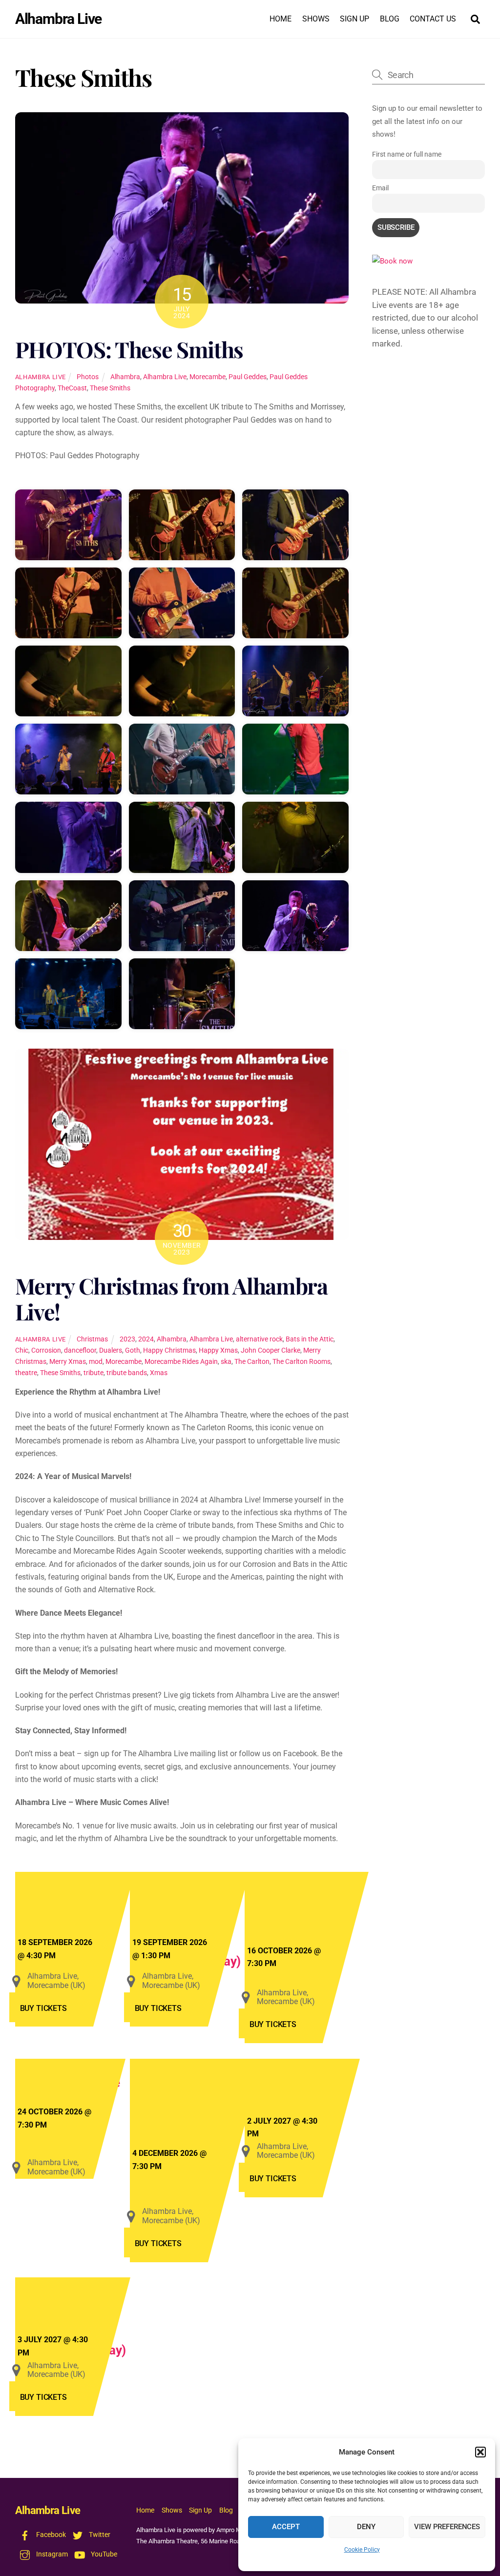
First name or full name (407, 154)
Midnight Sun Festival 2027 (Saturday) (97, 2318)
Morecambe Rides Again (181, 1362)
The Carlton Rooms (302, 1362)
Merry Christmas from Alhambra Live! (171, 1299)
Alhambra (125, 377)
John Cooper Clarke (271, 1350)
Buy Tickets (43, 2008)
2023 (127, 1339)
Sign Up (354, 19)
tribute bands (127, 1373)
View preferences (447, 2527)
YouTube (103, 2554)
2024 (146, 1339)
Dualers (111, 1350)
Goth (133, 1350)
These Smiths (110, 388)
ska (226, 1362)
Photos (88, 377)
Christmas (92, 1339)
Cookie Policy (362, 2550)
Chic (22, 1350)
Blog (390, 19)
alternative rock (259, 1339)
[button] (480, 2452)
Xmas (159, 1373)
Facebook (50, 2535)
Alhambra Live (41, 377)
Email (380, 188)
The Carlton (252, 1362)
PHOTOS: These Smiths (129, 349)
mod (96, 1362)
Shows (316, 19)
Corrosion (46, 1350)
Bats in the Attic (310, 1339)
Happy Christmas (169, 1350)
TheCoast (72, 388)
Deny (366, 2527)
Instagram (51, 2554)
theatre (26, 1373)
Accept (286, 2527)
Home (281, 19)
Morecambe (208, 377)
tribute (94, 1373)
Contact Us (433, 19)
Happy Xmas (218, 1350)
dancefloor (80, 1350)
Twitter (99, 2535)
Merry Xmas (68, 1362)
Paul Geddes (248, 377)
